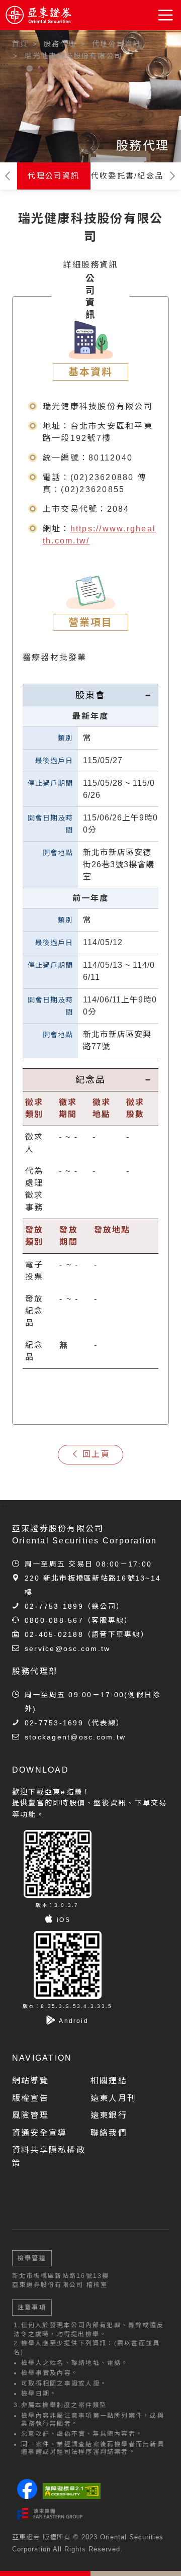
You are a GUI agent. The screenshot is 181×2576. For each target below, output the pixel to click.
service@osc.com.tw (67, 1648)
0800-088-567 (54, 1620)
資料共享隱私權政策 (49, 2156)
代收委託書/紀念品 (127, 176)
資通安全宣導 (39, 2133)
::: (5, 66)
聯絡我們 (109, 2133)
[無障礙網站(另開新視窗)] (72, 2491)
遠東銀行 (109, 2115)
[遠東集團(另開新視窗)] (50, 2514)
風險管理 (30, 2115)
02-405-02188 (54, 1634)
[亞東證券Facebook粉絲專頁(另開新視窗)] (27, 2496)
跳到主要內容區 (36, 40)
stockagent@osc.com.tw (75, 1737)
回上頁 (96, 1454)
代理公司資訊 (54, 176)
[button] (166, 15)
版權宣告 (30, 2098)
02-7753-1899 (54, 1606)
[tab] (90, 695)
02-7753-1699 (54, 1723)
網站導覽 (30, 2081)
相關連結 (109, 2081)
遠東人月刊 (113, 2098)
